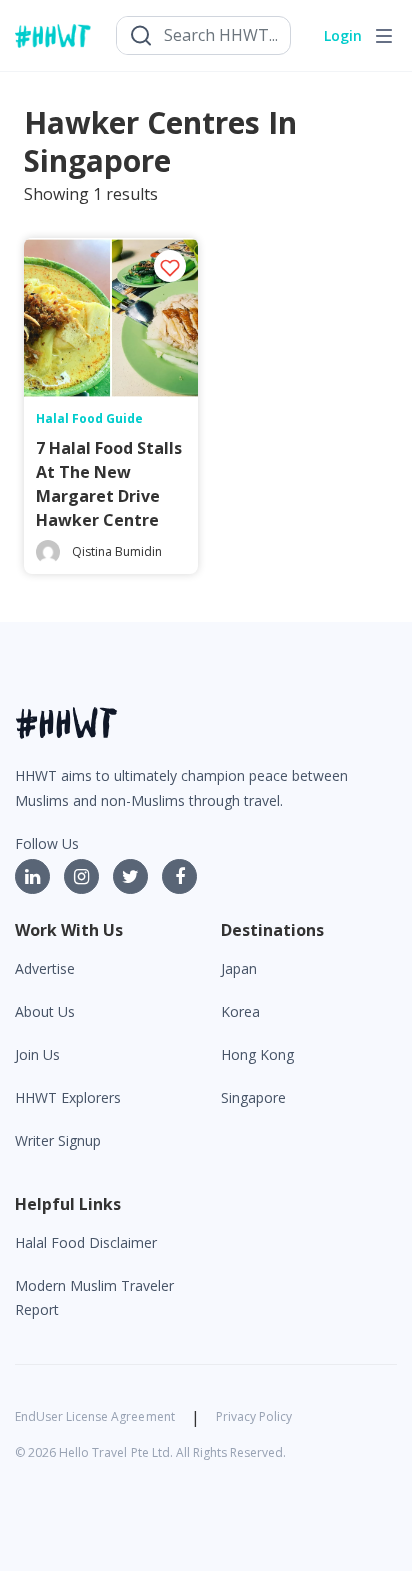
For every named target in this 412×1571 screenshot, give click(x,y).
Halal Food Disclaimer (86, 1242)
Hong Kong (257, 1054)
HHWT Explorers (68, 1097)
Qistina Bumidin (117, 551)
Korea (240, 1011)
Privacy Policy (254, 1416)
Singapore (253, 1097)
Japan (239, 968)
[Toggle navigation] (384, 36)
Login (343, 35)
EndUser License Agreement (95, 1416)
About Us (45, 1011)
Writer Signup (58, 1140)
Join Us (37, 1054)
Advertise (45, 968)
